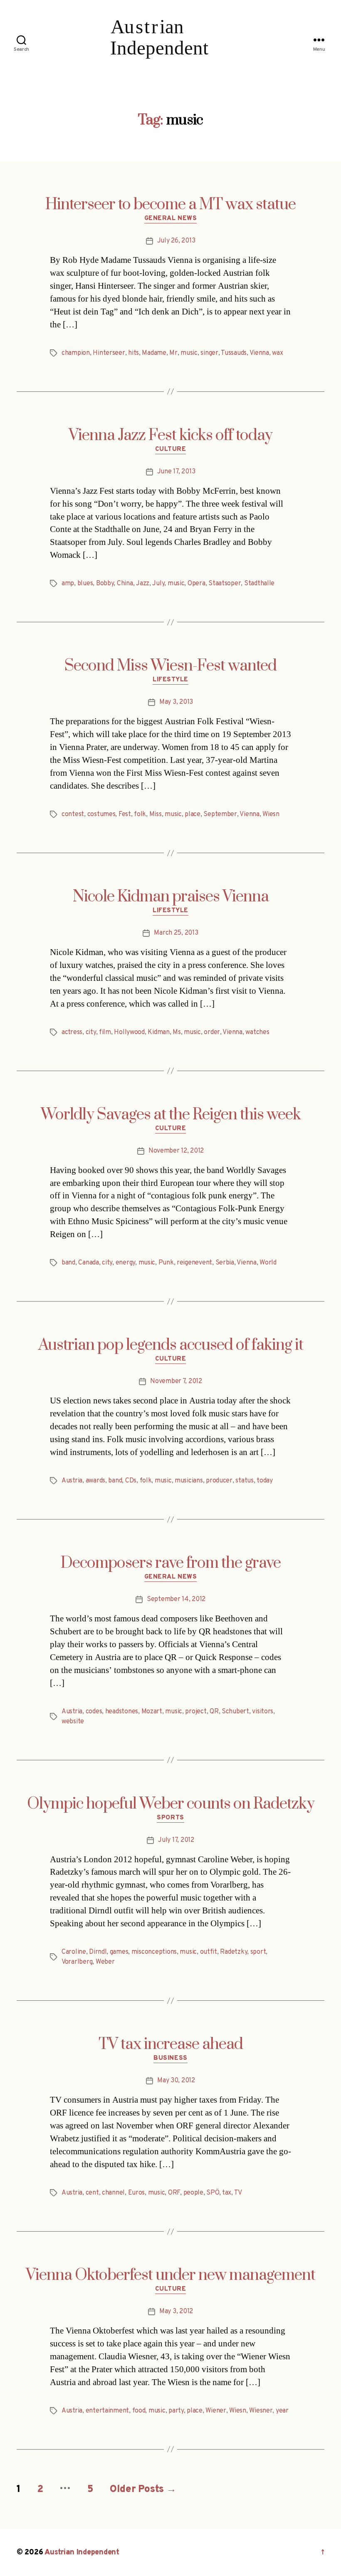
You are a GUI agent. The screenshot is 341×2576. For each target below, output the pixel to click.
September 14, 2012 (176, 1599)
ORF (174, 2193)
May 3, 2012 (176, 2311)
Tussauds (234, 353)
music (189, 353)
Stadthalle (259, 584)
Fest (125, 814)
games (119, 1952)
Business (170, 2059)
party (176, 2411)
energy (125, 1263)
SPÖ (213, 2193)
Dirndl (98, 1952)
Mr (173, 353)
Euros (137, 2193)
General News (171, 219)
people (193, 2193)
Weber (105, 1962)
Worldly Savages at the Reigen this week (171, 1115)
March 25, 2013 (176, 933)
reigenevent (194, 1263)
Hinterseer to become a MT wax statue (170, 205)
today (265, 1481)
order (212, 1032)
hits (133, 353)
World (268, 1263)
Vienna (259, 353)
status (244, 1481)
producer (219, 1481)
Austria (72, 1481)
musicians (189, 1481)
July (158, 584)
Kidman (158, 1032)
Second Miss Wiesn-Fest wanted (170, 666)
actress (72, 1032)
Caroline (74, 1952)
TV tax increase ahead (171, 2044)
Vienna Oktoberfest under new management (170, 2275)
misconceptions (154, 1952)
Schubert (235, 1712)
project (196, 1712)
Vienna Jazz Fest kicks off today (170, 436)
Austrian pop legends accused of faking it (171, 1345)
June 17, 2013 (176, 472)
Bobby (105, 584)
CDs (131, 1481)
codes (94, 1712)
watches (257, 1032)
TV (238, 2193)
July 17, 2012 (176, 1840)
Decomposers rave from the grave (171, 1563)
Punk (166, 1263)
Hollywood (129, 1032)
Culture (171, 450)
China (125, 584)
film (105, 1032)
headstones (122, 1712)
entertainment (107, 2411)
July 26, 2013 (176, 241)
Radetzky (234, 1952)
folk (140, 814)
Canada (88, 1263)
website (73, 1722)
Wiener (216, 2411)
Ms (177, 1032)
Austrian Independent (82, 2552)
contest (73, 814)
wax (277, 353)
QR (214, 1712)
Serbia (225, 1263)
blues (85, 584)
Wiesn (271, 814)
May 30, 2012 (176, 2081)
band (68, 1263)
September (220, 814)
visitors (263, 1712)
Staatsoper (225, 584)
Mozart (152, 1712)
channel (113, 2193)
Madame (154, 353)
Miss (156, 814)
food (139, 2411)
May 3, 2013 (176, 702)
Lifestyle (170, 680)
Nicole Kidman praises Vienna (171, 897)
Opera (196, 584)
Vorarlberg (77, 1962)
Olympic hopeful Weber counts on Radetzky (171, 1804)
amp (68, 584)
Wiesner (261, 2411)
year (282, 2411)
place (193, 814)
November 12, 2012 (176, 1151)
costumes (101, 814)
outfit (209, 1952)
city (91, 1032)
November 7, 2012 (176, 1381)
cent (92, 2193)
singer (209, 353)
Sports (170, 1818)
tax (227, 2193)
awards (95, 1481)
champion (76, 353)
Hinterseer (109, 353)
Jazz (143, 584)
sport (258, 1952)
